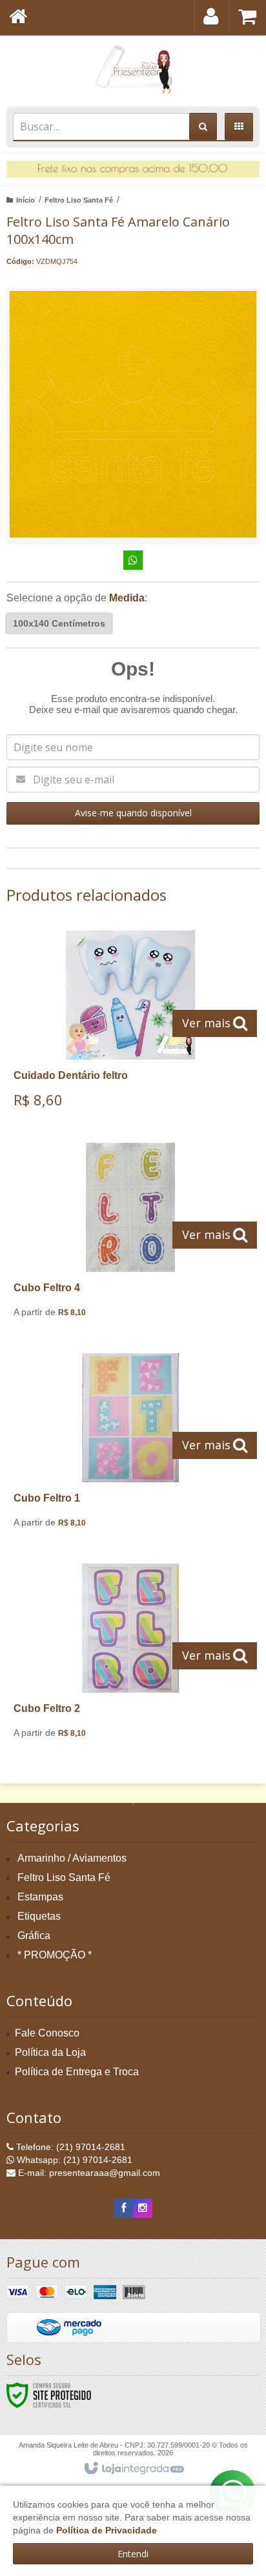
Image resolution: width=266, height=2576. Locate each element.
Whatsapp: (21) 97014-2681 (73, 2160)
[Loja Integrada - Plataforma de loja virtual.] (133, 2469)
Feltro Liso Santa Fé (79, 200)
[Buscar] (203, 126)
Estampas (40, 1897)
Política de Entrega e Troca (77, 2072)
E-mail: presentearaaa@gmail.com (88, 2173)
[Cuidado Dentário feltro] (130, 1024)
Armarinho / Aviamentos (72, 1858)
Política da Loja (50, 2052)
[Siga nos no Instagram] (143, 2208)
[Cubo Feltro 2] (130, 1656)
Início (26, 200)
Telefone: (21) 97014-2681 (69, 2147)
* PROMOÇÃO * (55, 1955)
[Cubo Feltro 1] (130, 1445)
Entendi (133, 2554)
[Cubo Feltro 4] (130, 1235)
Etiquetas (39, 1916)
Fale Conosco (47, 2033)
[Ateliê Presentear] (133, 68)
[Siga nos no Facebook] (123, 2208)
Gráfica (34, 1936)
